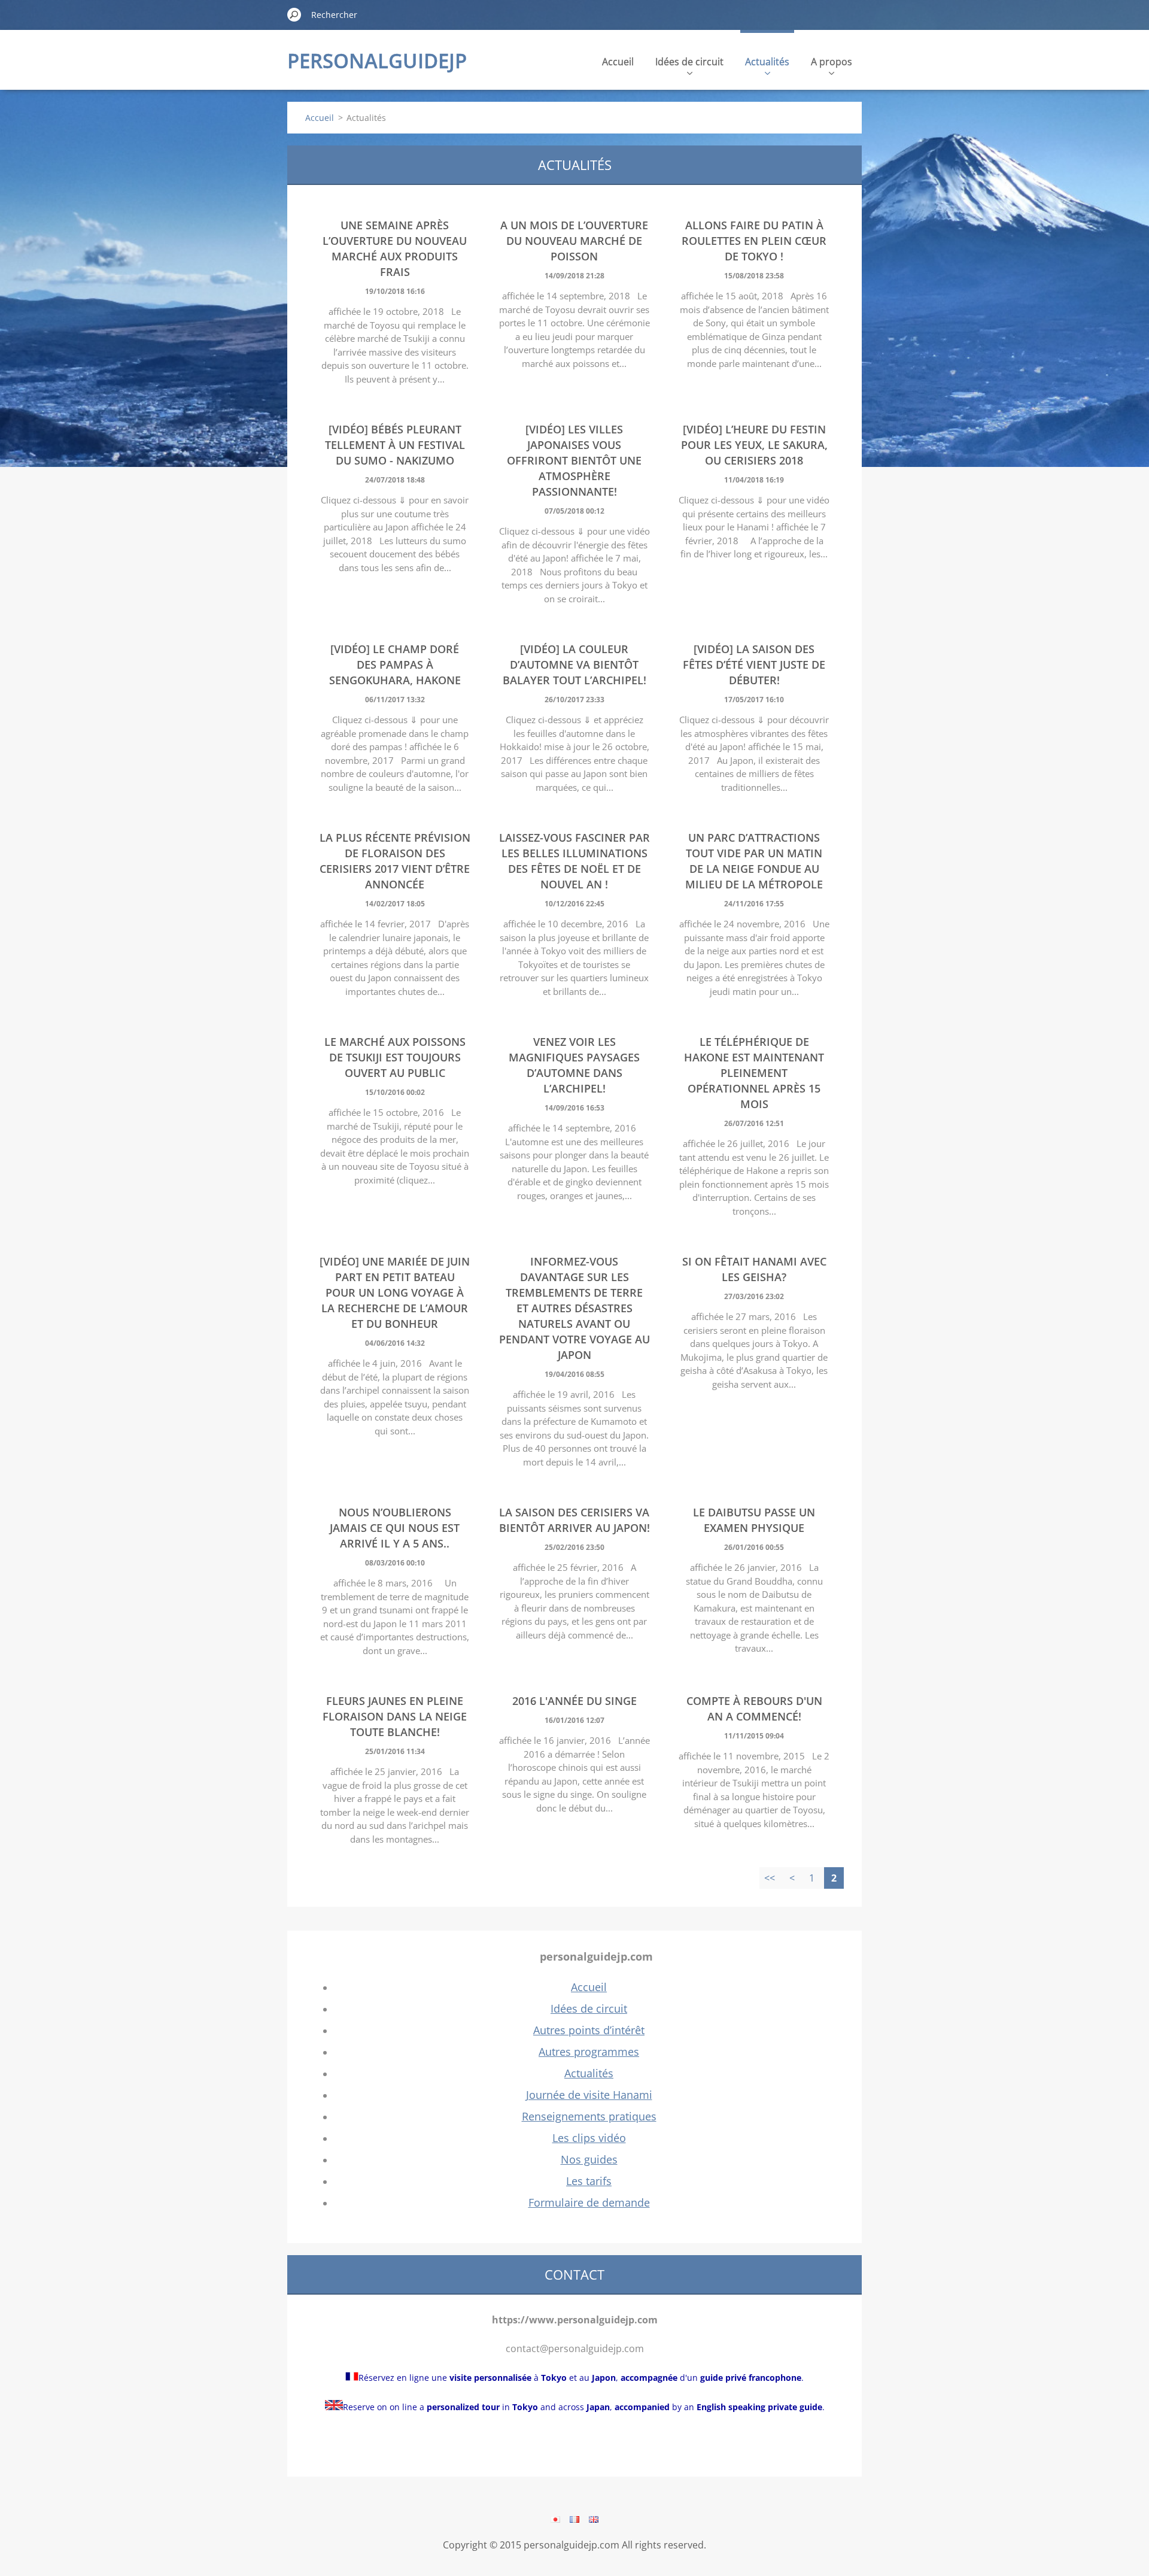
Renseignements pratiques (589, 2116)
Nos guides (589, 2159)
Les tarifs (589, 2181)
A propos (832, 62)
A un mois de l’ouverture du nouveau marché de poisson (574, 241)
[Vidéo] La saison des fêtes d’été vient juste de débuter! (754, 665)
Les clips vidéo (589, 2138)
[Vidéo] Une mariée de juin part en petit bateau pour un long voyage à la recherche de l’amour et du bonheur (395, 1292)
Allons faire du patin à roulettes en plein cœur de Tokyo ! (754, 241)
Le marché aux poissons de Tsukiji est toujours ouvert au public (395, 1057)
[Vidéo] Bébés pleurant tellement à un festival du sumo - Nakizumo (395, 445)
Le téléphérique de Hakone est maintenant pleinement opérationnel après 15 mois (754, 1073)
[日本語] (555, 2519)
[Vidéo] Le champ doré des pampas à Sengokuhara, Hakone (395, 665)
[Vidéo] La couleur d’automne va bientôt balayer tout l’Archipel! (574, 665)
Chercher (294, 14)
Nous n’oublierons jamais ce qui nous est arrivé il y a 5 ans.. (395, 1528)
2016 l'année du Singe (574, 1701)
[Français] (574, 2519)
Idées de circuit (689, 62)
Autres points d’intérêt (589, 2030)
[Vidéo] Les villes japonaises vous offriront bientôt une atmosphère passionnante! (574, 460)
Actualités (767, 62)
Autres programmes (589, 2052)
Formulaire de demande (589, 2202)
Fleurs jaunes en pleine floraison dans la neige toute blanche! (395, 1716)
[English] (594, 2519)
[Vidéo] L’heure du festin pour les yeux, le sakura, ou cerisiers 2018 (754, 445)
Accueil (618, 62)
